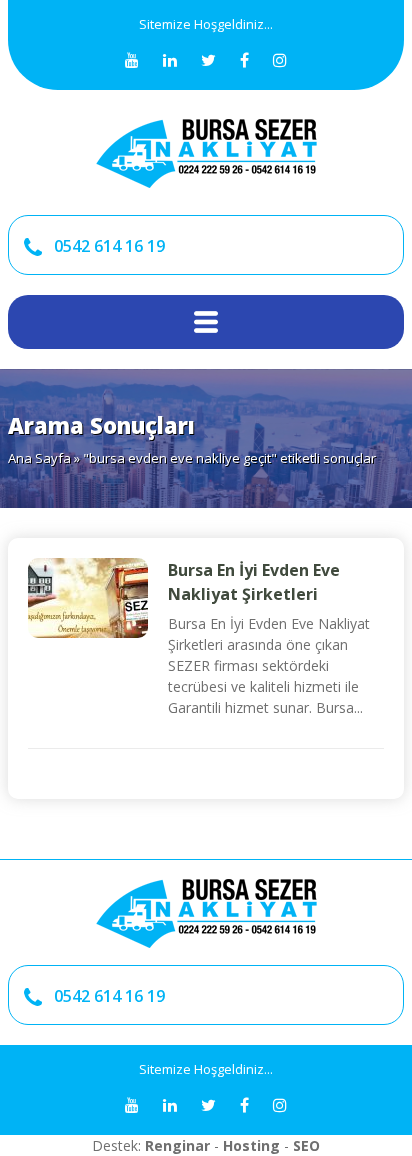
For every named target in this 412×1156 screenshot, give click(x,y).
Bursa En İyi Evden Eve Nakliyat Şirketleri (254, 582)
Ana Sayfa (39, 458)
